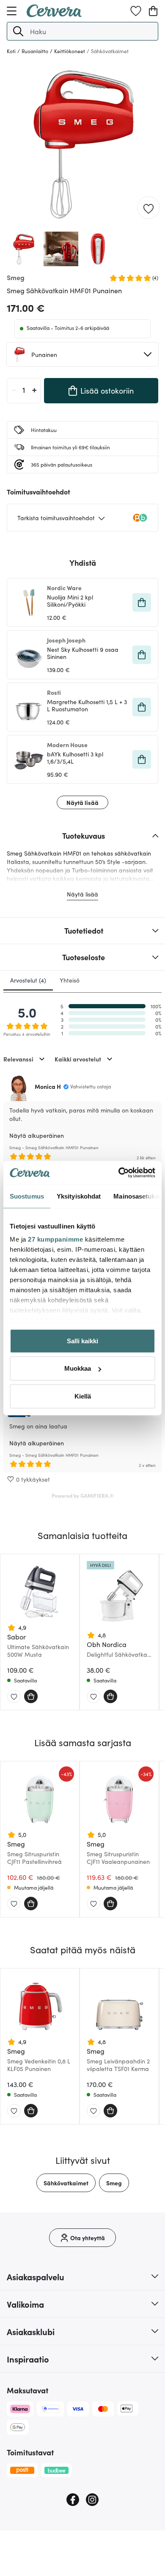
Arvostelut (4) (28, 980)
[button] (18, 31)
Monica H (48, 1086)
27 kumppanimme (55, 1239)
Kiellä (83, 1396)
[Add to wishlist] (148, 208)
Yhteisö (70, 980)
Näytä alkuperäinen (37, 1135)
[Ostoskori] (153, 11)
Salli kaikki (82, 1341)
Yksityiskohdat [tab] (79, 1196)
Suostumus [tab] (27, 1196)
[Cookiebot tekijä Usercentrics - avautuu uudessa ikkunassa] (119, 1173)
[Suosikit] (136, 11)
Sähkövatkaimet (66, 2183)
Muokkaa (78, 1368)
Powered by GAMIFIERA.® (83, 1495)
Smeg (114, 2183)
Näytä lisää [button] (82, 802)
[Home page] (54, 14)
